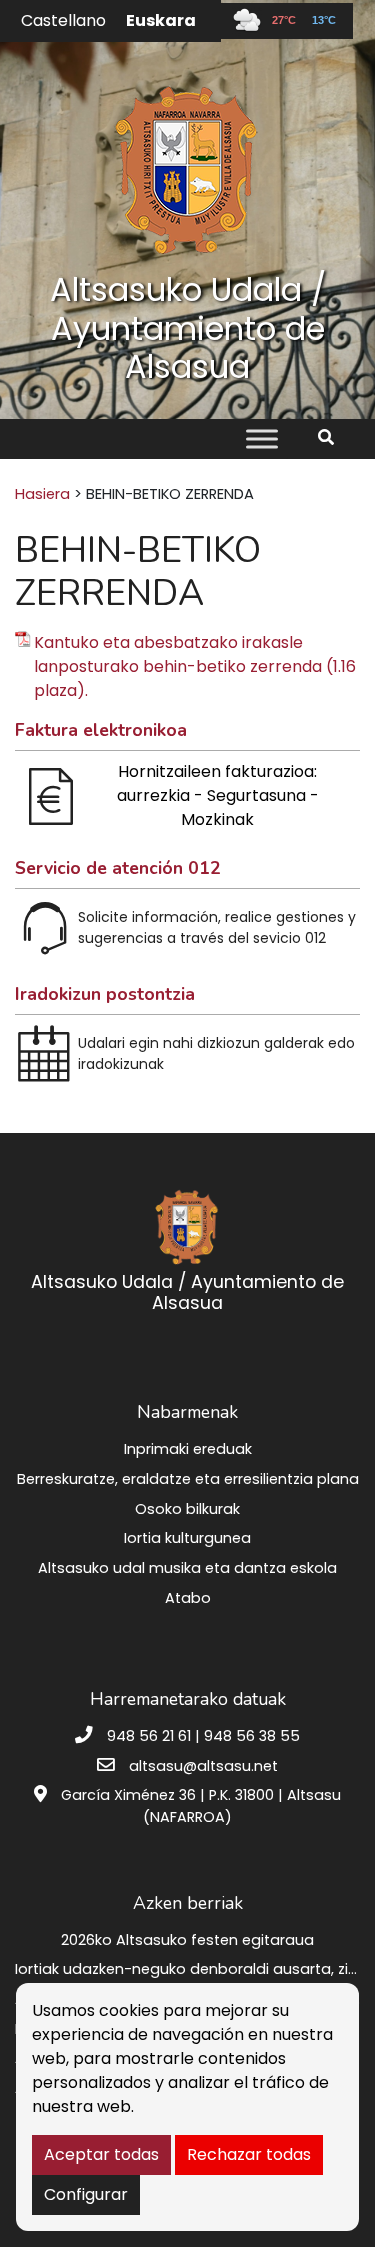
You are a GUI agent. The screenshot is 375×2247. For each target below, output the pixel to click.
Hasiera (42, 494)
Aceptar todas (101, 2154)
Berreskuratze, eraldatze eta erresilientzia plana (188, 1479)
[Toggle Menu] (262, 438)
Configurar (86, 2194)
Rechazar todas (249, 2154)
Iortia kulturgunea (187, 1538)
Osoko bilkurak (187, 1509)
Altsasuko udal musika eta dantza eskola (187, 1568)
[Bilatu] (333, 437)
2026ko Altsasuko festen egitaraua (187, 1940)
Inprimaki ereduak (188, 1449)
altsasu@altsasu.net (203, 1766)
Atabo (188, 1598)
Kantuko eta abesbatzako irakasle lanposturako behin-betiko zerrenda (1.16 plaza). (195, 666)
